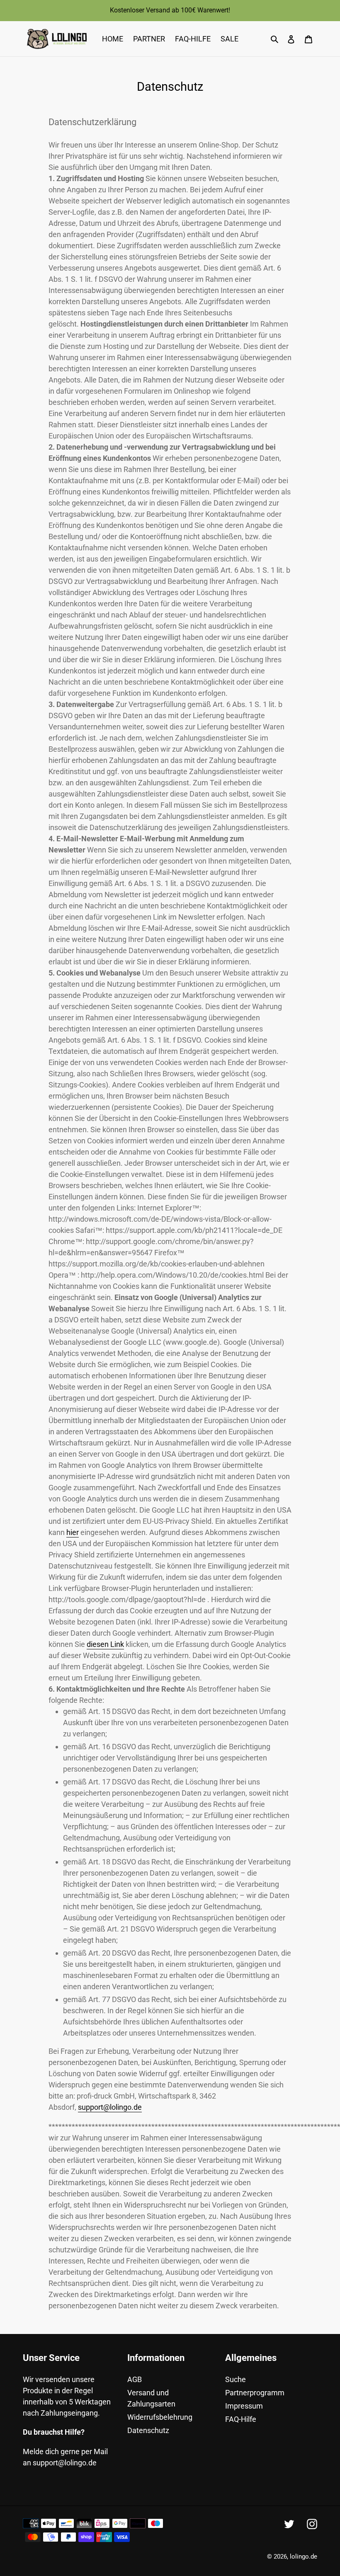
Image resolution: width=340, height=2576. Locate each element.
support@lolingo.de (110, 2107)
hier (73, 1532)
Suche (236, 2379)
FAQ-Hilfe (241, 2419)
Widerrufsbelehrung (160, 2417)
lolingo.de (304, 2557)
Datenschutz (148, 2430)
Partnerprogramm (255, 2393)
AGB (135, 2379)
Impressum (244, 2406)
